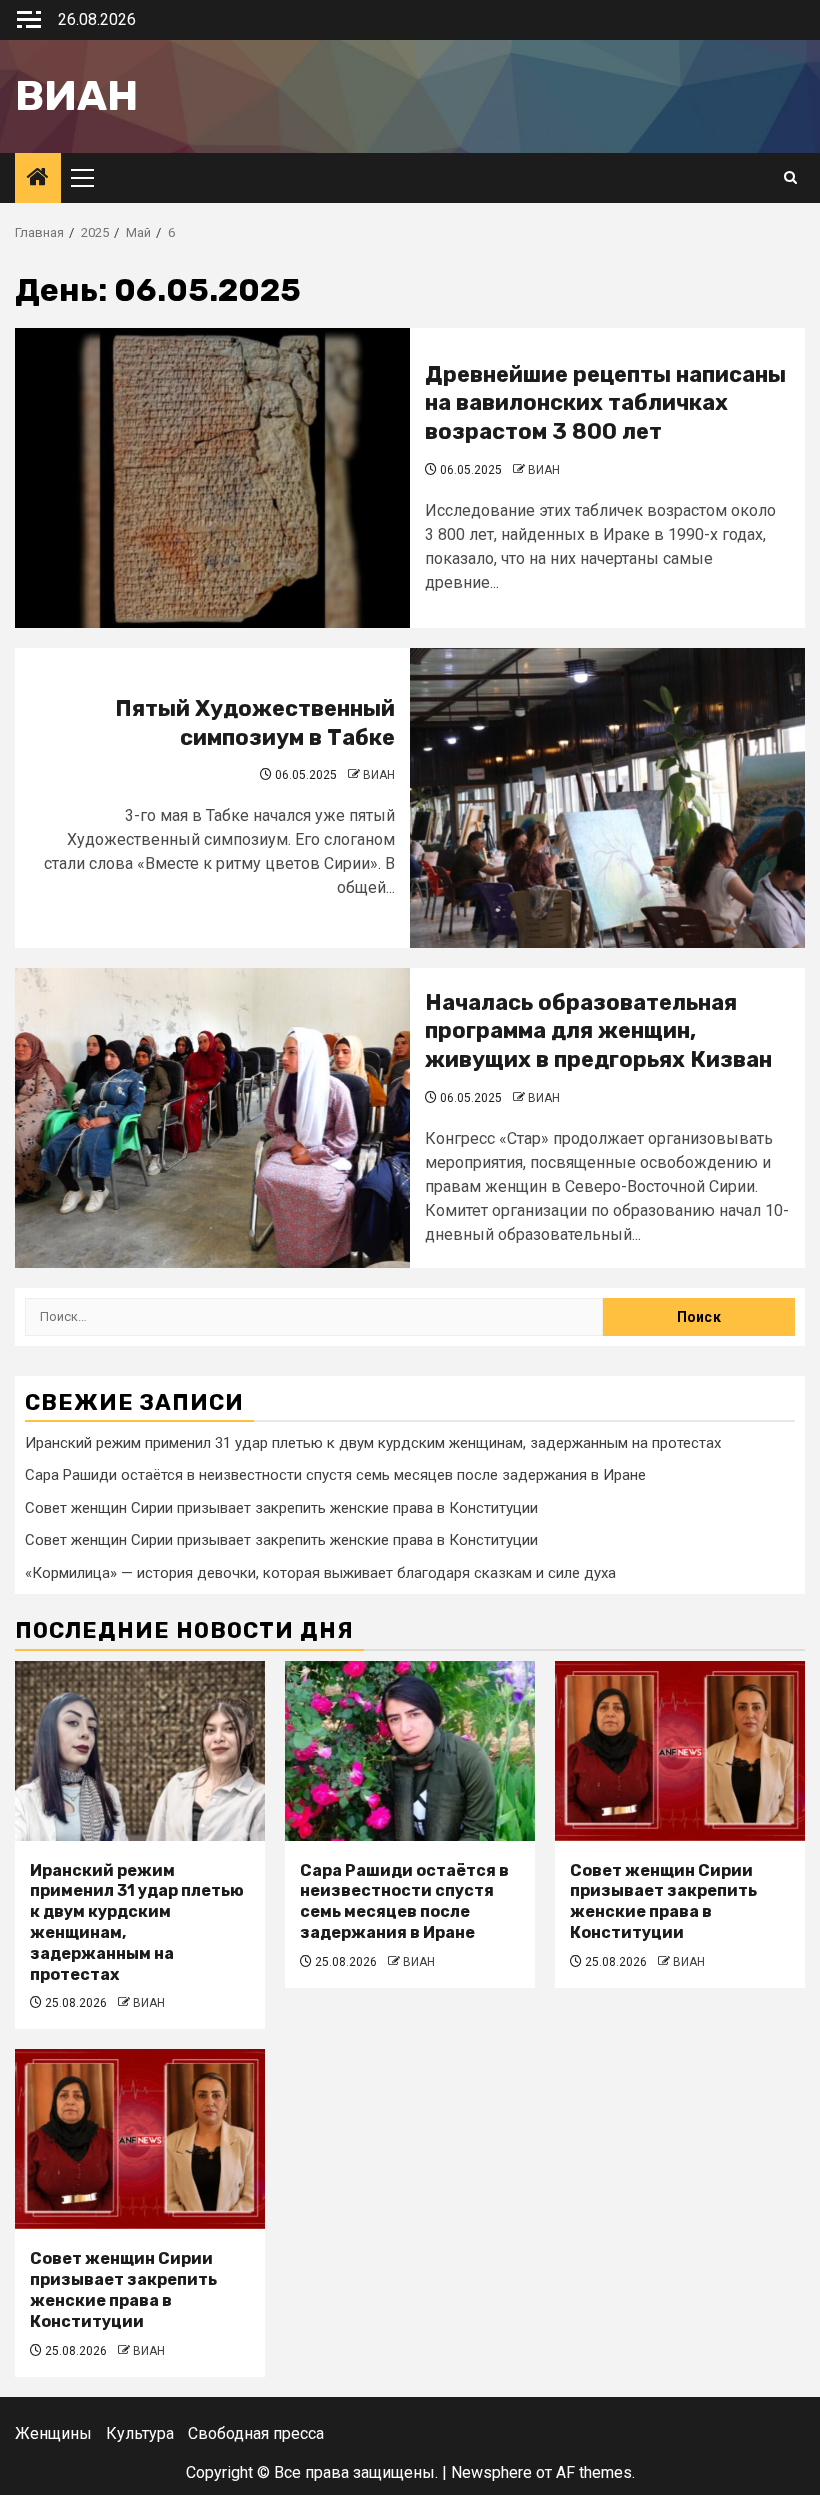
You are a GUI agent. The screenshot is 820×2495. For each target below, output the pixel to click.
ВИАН (544, 470)
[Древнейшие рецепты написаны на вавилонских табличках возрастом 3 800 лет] (212, 478)
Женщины (53, 2433)
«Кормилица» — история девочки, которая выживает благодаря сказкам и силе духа (320, 1573)
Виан (76, 96)
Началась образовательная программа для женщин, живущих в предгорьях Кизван (598, 1031)
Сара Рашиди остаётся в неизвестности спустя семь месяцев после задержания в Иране (335, 1475)
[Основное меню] (91, 178)
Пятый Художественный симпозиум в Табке (255, 723)
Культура (140, 2433)
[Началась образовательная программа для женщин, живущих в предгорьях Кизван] (212, 1118)
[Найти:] (314, 1317)
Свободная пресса (256, 2433)
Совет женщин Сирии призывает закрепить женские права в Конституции (281, 1508)
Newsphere (491, 2472)
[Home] (38, 179)
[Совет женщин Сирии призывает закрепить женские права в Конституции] (680, 1751)
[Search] (790, 178)
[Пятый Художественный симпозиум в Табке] (607, 798)
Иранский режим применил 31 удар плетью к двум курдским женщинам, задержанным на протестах (373, 1443)
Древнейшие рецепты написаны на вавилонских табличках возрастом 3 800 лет (605, 403)
